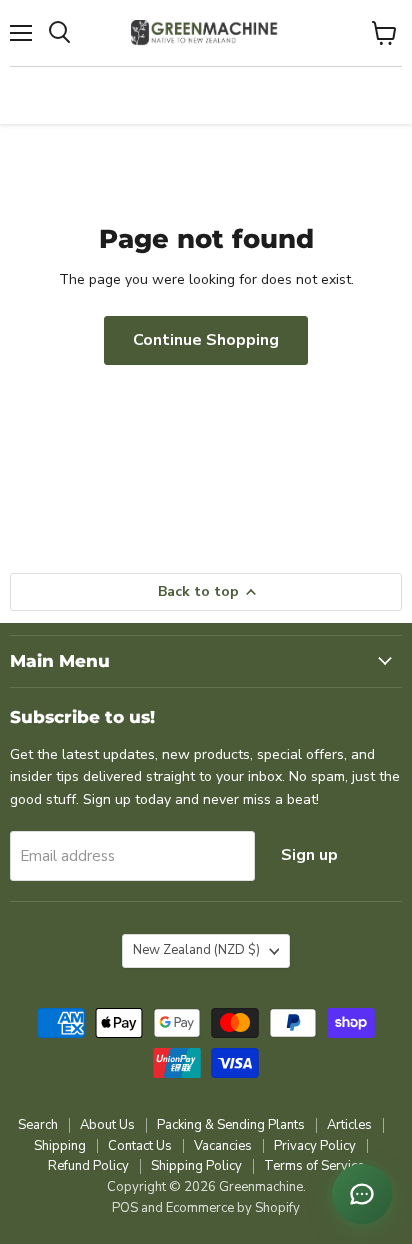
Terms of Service (314, 1166)
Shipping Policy (196, 1166)
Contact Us (140, 1146)
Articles (349, 1125)
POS (125, 1208)
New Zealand (196, 950)
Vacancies (223, 1146)
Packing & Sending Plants (231, 1125)
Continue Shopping (206, 340)
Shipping (60, 1146)
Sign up (309, 855)
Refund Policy (88, 1166)
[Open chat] (362, 1194)
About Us (107, 1125)
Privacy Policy (315, 1146)
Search (38, 1125)
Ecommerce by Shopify (233, 1208)
